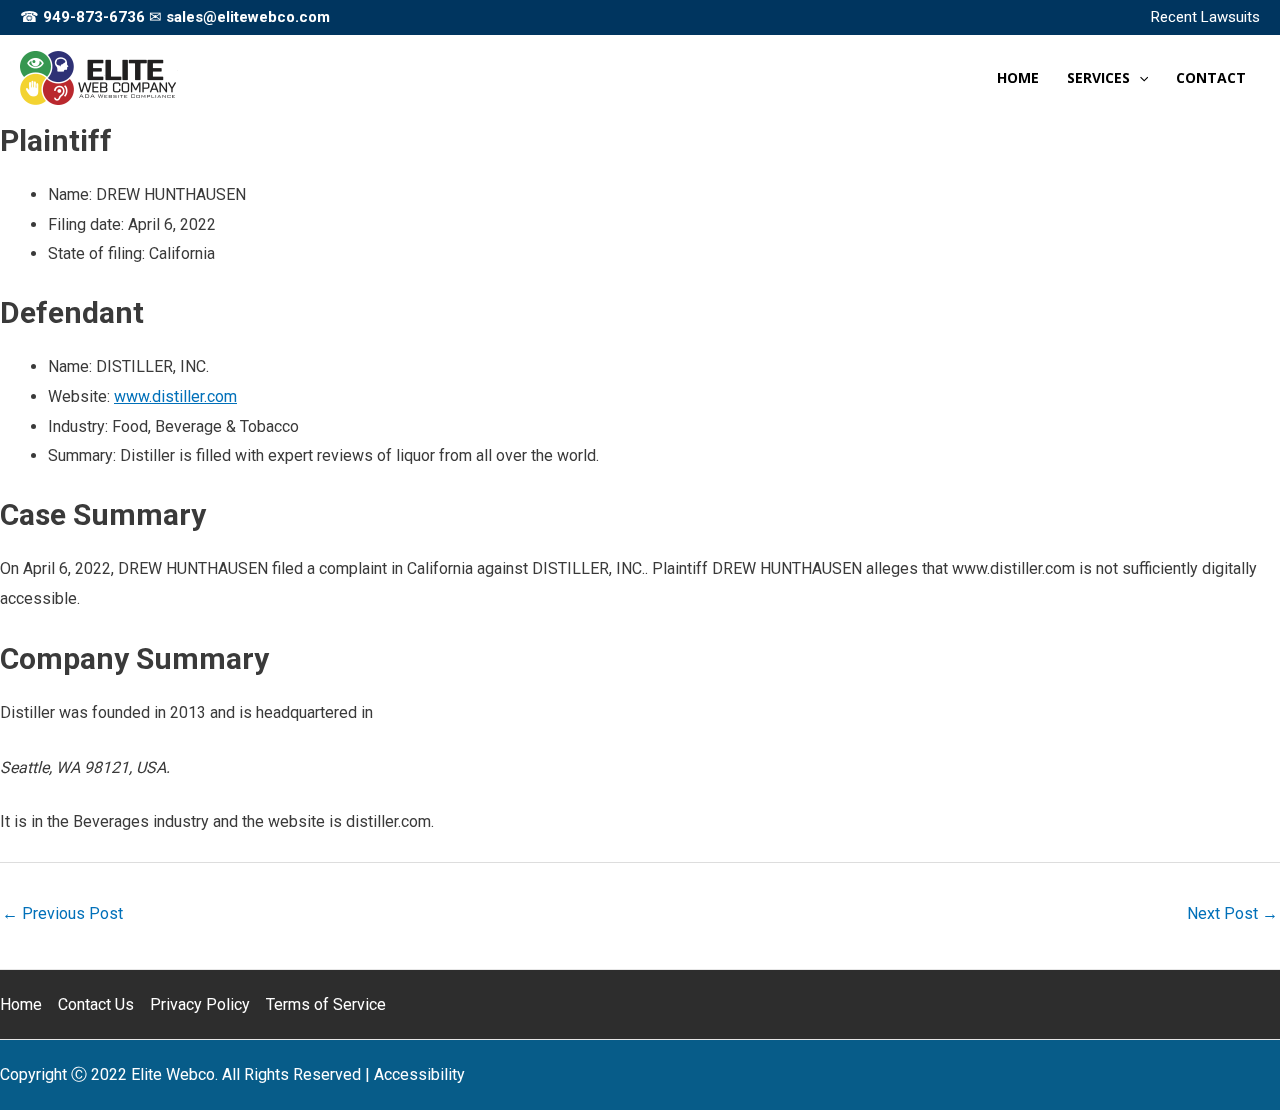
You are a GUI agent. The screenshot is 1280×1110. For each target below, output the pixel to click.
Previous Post (62, 913)
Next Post (1232, 913)
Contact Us (96, 1004)
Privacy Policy (200, 1004)
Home (21, 1004)
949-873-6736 (94, 17)
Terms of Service (326, 1004)
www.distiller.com (175, 396)
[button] (1139, 78)
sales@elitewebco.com (248, 17)
